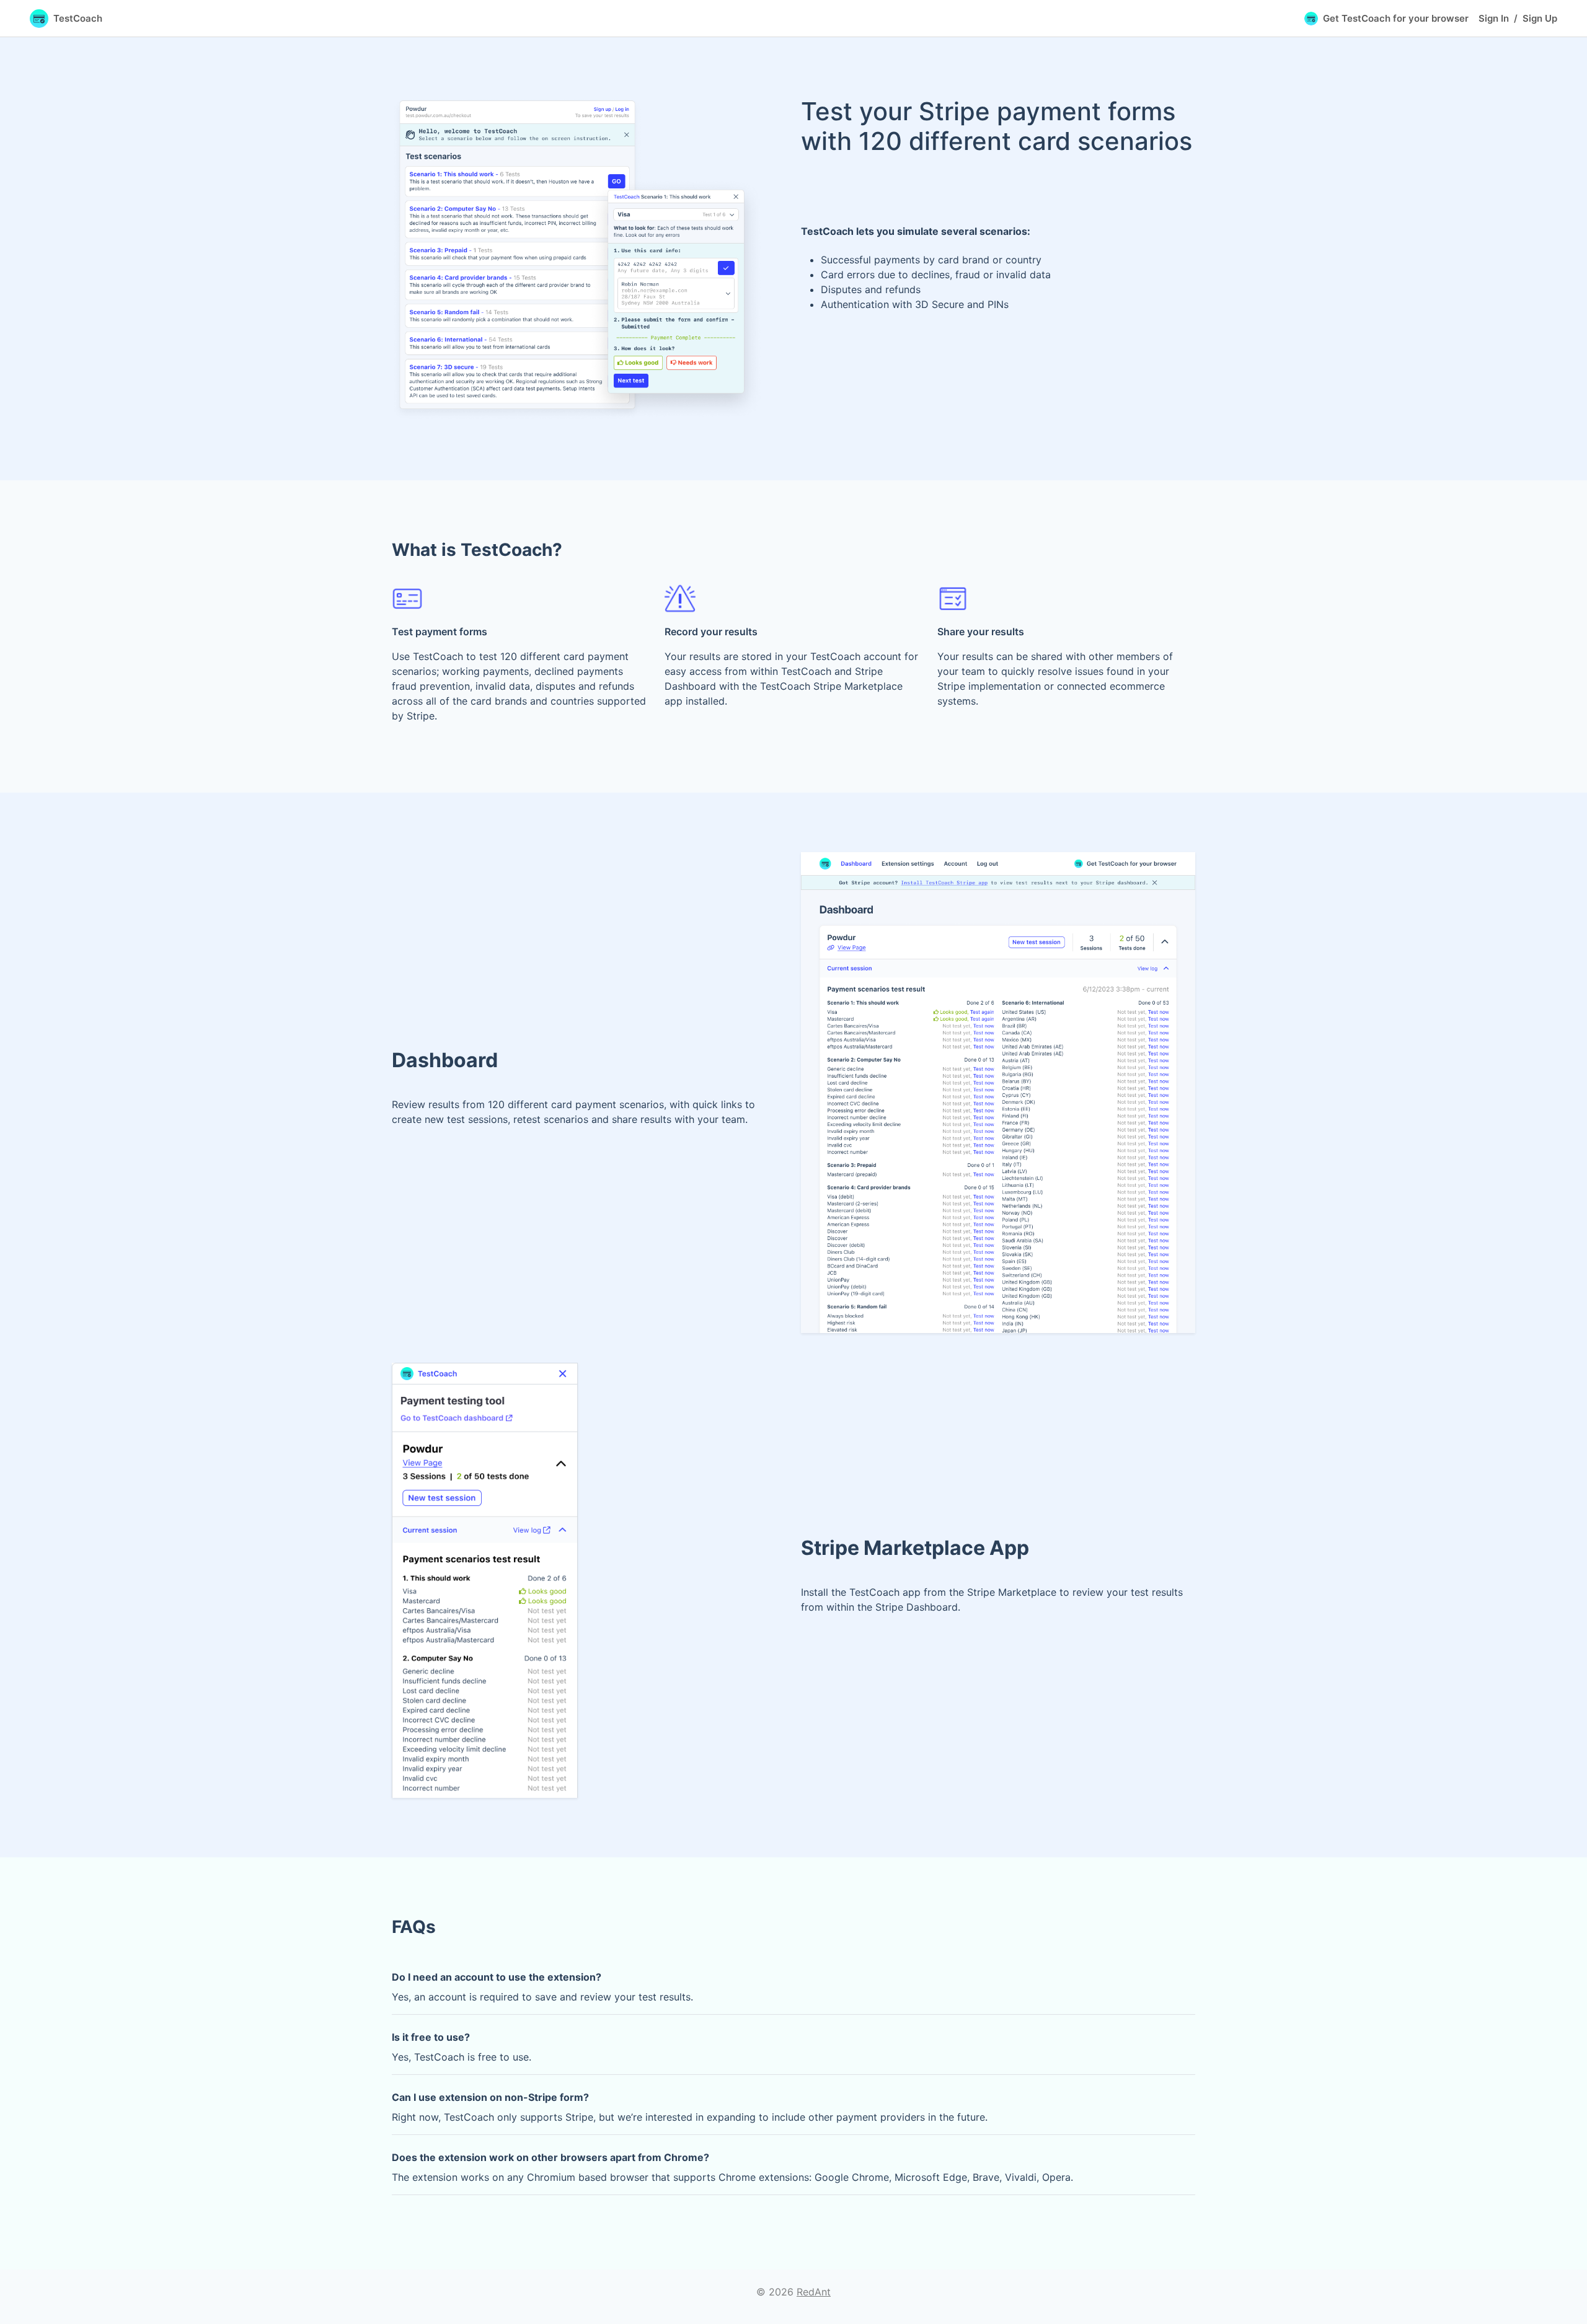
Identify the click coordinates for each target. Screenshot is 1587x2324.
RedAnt (814, 2292)
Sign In (1494, 18)
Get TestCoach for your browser (1396, 18)
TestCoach (78, 18)
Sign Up (1540, 18)
